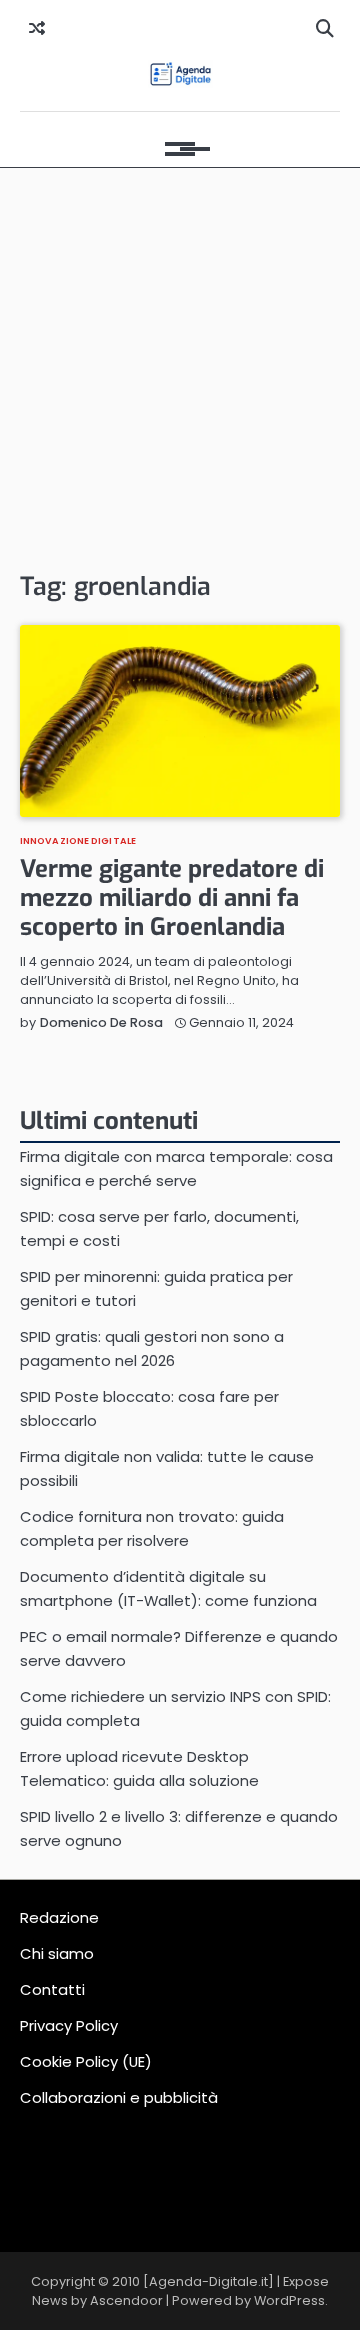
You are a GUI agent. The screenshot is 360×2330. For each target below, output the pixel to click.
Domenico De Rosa (101, 1022)
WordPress (289, 2300)
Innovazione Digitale (78, 840)
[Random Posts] (37, 29)
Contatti (52, 1989)
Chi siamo (57, 1953)
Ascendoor (126, 2300)
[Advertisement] (180, 368)
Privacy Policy (69, 2025)
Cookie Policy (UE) (86, 2061)
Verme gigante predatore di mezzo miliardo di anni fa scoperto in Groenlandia (172, 898)
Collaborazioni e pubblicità (119, 2097)
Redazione (59, 1917)
